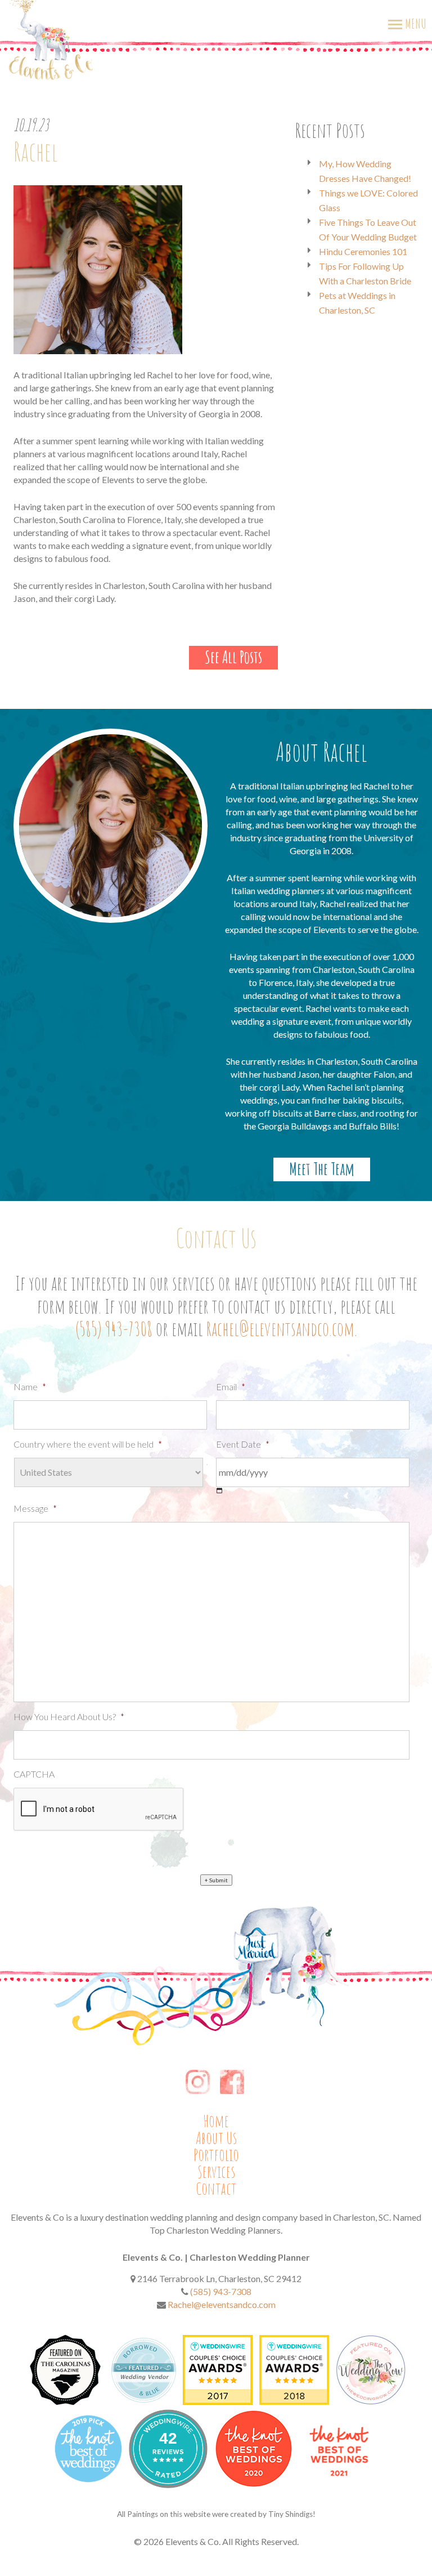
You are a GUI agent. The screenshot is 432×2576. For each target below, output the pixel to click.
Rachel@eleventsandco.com (280, 1329)
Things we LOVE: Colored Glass (368, 200)
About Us (216, 2138)
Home (216, 2121)
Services (216, 2172)
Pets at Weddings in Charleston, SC (357, 303)
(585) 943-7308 (114, 1329)
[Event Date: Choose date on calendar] (220, 1491)
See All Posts (233, 657)
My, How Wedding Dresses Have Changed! (365, 171)
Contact (216, 2189)
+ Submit (216, 1880)
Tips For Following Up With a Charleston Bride (365, 273)
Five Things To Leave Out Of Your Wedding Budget (368, 229)
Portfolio (216, 2155)
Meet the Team (322, 1169)
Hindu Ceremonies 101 (363, 251)
